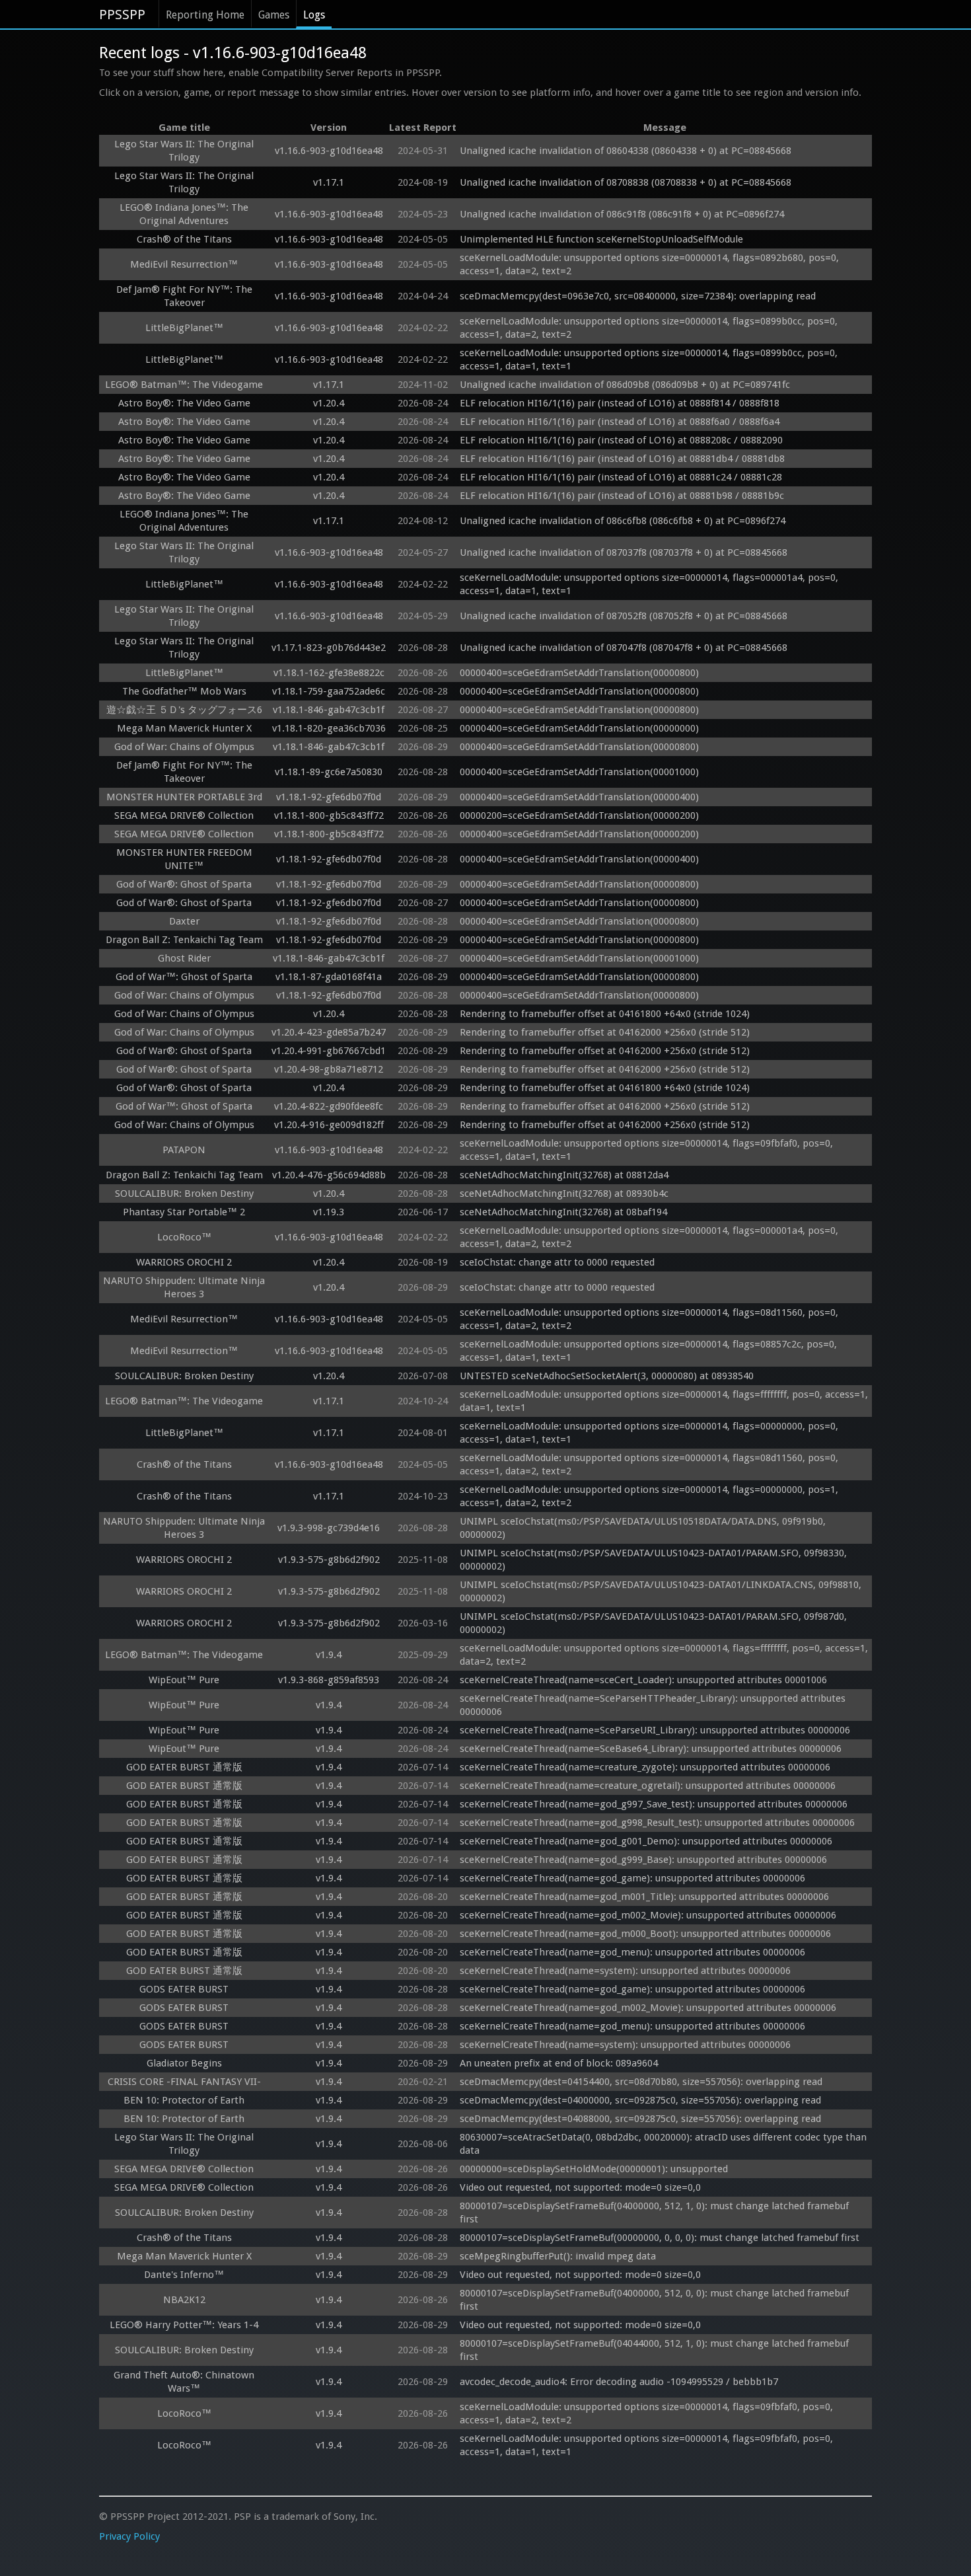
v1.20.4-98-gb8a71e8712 (329, 1069)
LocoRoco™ (184, 1237)
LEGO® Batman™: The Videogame (184, 385)
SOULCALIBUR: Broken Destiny (184, 1193)
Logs (314, 15)
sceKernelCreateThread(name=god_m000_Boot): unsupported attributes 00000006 (645, 1934)
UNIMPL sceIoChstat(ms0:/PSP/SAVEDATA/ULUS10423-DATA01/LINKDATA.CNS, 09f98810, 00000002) (662, 1591)
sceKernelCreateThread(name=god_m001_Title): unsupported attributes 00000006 (644, 1897)
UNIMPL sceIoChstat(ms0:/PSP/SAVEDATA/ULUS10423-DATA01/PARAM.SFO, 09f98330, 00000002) (655, 1560)
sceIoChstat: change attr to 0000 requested (557, 1262)
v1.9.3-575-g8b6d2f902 (329, 1560)
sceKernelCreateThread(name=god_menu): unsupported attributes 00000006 (632, 1952)
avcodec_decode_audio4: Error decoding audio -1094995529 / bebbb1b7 (619, 2382)
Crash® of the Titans (184, 239)
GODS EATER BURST (184, 1989)
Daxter (184, 921)
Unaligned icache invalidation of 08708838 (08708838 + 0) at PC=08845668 (626, 182)
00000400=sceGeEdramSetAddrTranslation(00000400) (579, 797)
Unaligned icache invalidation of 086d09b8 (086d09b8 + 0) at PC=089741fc (625, 385)
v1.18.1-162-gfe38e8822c (329, 673)
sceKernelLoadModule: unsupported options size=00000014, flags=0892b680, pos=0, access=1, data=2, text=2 (651, 264)
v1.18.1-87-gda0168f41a (329, 977)
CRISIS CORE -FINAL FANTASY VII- (184, 2082)
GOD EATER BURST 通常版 (184, 1767)
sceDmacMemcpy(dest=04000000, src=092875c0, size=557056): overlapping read (640, 2100)
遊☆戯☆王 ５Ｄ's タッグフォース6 (184, 710)
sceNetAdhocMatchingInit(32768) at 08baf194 (563, 1212)
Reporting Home (205, 15)
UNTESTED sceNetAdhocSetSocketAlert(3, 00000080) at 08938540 (607, 1376)
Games (274, 15)
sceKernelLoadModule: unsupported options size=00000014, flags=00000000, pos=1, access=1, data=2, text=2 (650, 1496)
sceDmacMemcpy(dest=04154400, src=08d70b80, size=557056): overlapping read (641, 2082)
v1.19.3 (329, 1212)
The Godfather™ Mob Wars (184, 691)
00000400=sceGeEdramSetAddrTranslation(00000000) (579, 728)
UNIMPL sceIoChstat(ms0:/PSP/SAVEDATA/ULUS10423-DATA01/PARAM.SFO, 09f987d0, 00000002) (655, 1623)
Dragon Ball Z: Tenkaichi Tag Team (184, 940)
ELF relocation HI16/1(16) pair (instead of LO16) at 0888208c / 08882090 (621, 440)
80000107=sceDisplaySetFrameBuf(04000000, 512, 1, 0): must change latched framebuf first (656, 2213)
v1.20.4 (329, 403)
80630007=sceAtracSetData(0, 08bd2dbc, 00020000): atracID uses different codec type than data (665, 2144)
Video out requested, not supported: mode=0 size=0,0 (580, 2187)
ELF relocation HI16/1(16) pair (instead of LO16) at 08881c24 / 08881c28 (621, 477)
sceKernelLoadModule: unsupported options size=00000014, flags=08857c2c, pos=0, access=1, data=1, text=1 (650, 1351)
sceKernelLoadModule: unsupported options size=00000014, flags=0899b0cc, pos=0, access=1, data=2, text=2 (650, 328)
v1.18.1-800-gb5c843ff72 (329, 815)
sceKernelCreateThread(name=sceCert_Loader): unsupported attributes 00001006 (643, 1680)
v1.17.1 (329, 182)
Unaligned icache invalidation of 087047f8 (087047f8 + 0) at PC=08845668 (624, 648)
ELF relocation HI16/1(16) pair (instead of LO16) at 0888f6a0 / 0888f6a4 (620, 422)
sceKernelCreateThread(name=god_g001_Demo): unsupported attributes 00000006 (646, 1841)
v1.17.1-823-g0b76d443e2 (329, 648)
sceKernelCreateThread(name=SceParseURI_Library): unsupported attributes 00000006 (655, 1730)
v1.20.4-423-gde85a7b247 (329, 1032)
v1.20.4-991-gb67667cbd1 (329, 1051)
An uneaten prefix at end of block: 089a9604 (559, 2063)
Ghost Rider (184, 958)
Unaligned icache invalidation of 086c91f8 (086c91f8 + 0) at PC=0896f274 (622, 214)
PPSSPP (122, 15)
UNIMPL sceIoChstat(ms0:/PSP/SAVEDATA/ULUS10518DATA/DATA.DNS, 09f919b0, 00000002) (644, 1528)
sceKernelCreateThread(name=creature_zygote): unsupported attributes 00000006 (645, 1767)
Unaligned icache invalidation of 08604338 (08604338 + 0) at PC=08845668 (626, 151)
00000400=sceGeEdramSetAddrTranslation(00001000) (579, 772)
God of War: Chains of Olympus (184, 747)
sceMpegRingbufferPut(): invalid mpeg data (558, 2256)
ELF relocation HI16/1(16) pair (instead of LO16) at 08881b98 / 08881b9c (622, 496)
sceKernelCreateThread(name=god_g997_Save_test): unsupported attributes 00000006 (654, 1804)
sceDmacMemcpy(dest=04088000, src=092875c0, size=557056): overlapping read (640, 2119)
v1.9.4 (329, 1655)
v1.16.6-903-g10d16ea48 (329, 151)
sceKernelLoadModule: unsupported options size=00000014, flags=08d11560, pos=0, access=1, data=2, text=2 (650, 1319)
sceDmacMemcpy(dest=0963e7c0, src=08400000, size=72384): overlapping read (638, 296)
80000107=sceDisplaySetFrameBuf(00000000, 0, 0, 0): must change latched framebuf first (660, 2238)
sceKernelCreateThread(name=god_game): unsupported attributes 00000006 (632, 1878)
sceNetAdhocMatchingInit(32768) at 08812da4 (564, 1175)
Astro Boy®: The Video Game (184, 403)
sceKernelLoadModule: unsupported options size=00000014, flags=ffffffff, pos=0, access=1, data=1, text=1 (665, 1401)
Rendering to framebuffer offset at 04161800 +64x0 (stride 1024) (605, 1014)
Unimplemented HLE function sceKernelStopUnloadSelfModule (601, 239)
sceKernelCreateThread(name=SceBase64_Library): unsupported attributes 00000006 (651, 1749)
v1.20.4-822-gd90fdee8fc (329, 1106)
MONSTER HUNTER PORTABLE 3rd (184, 797)
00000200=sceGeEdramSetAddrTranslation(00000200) (579, 815)
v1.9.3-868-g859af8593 (329, 1680)
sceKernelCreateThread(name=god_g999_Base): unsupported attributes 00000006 (643, 1860)
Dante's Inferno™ (184, 2275)
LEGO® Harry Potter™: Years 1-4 (184, 2325)
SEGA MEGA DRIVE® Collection (184, 815)
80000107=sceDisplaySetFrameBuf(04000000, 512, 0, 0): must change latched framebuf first (656, 2300)
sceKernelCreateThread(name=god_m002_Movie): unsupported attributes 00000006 (648, 1915)
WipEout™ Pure (184, 1680)
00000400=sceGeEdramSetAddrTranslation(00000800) (579, 673)
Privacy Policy (129, 2536)
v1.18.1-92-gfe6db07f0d (329, 797)
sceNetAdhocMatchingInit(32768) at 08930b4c (564, 1193)
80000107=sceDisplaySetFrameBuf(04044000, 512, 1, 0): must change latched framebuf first (656, 2350)
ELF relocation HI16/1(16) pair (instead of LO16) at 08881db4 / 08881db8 (622, 459)
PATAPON (184, 1150)
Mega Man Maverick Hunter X (184, 728)
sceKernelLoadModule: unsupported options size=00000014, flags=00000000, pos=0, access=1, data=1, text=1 (650, 1433)
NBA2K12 (184, 2300)
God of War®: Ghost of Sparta (184, 884)
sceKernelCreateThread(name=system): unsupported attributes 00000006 (625, 1971)
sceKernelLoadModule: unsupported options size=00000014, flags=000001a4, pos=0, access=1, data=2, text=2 (650, 1237)
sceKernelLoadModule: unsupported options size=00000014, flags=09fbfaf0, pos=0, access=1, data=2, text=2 (648, 2413)
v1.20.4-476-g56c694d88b (329, 1175)
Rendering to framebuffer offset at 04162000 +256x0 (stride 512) (605, 1032)
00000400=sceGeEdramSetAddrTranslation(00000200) (579, 834)
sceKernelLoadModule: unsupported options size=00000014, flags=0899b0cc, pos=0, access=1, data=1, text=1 (650, 360)
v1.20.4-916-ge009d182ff (329, 1125)
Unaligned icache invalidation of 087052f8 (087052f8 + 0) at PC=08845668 (624, 616)
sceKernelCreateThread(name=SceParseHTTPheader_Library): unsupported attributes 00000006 (654, 1705)
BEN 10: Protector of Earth (184, 2100)
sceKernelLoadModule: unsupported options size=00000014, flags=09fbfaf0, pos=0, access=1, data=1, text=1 (648, 1150)
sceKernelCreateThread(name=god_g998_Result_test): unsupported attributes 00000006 (657, 1823)
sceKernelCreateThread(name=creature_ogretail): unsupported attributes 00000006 (648, 1786)
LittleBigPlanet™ (184, 328)
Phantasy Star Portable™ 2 (184, 1212)
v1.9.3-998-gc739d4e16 (329, 1528)
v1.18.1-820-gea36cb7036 (329, 728)
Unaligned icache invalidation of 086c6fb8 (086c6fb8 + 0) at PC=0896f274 (623, 521)
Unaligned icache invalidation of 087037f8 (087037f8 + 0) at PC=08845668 (624, 552)
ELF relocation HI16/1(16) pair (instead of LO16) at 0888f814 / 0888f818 (620, 403)
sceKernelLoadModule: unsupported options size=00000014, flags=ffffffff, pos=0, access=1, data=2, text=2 (665, 1655)
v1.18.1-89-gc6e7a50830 (329, 772)
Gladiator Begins (184, 2063)
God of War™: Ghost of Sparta (184, 977)
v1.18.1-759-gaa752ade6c (329, 691)
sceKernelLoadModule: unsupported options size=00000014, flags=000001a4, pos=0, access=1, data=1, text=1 (650, 584)
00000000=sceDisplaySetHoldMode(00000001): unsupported (594, 2169)
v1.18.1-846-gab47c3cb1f (329, 710)
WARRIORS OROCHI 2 (184, 1262)
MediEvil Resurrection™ (184, 264)
